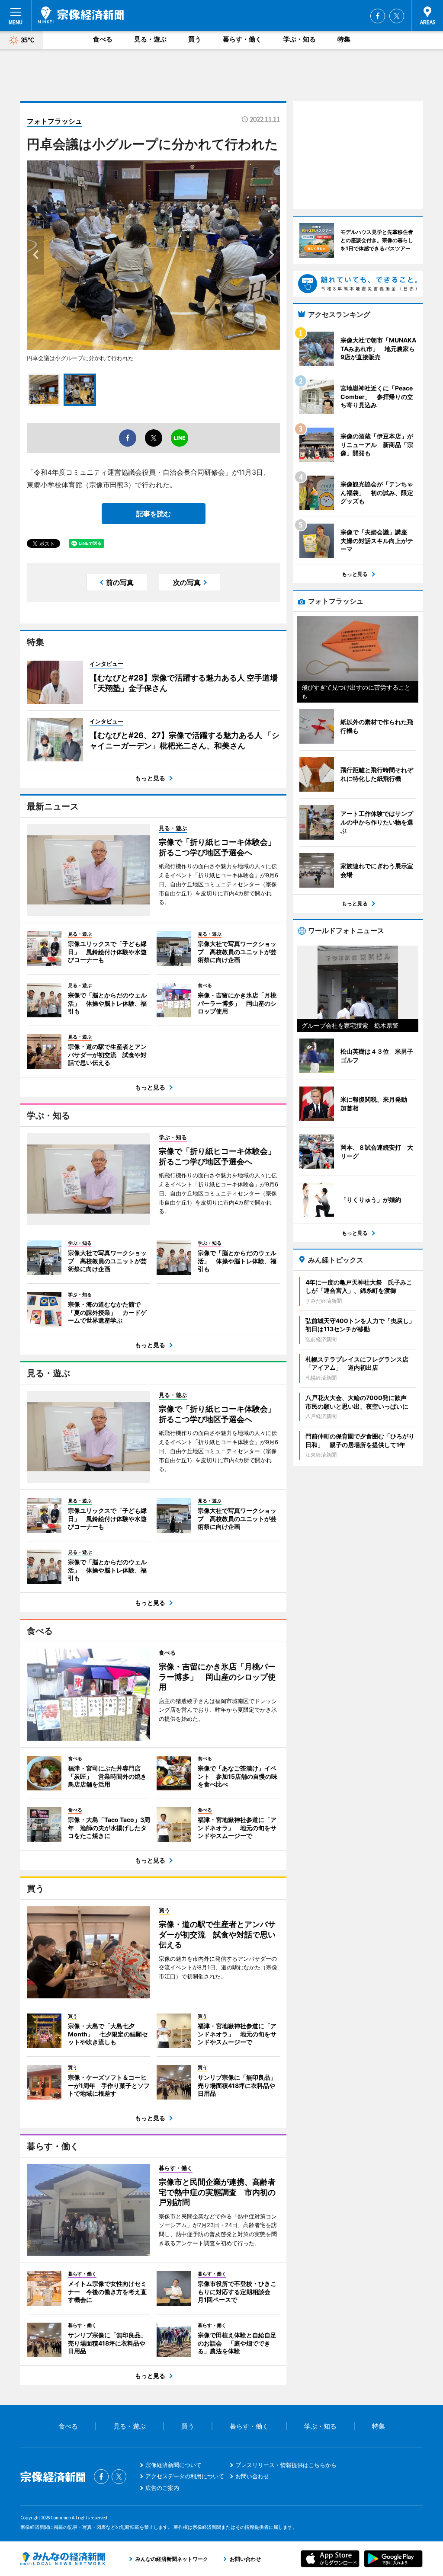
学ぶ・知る (300, 39)
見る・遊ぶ (150, 39)
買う (195, 39)
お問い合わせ (252, 2476)
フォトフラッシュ (55, 121)
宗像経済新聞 (81, 15)
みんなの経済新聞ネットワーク (63, 2559)
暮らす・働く (242, 39)
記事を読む (154, 514)
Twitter (397, 16)
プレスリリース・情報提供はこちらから (286, 2465)
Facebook (378, 16)
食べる (103, 39)
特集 (344, 39)
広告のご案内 (162, 2488)
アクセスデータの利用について (185, 2476)
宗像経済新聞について (173, 2465)
